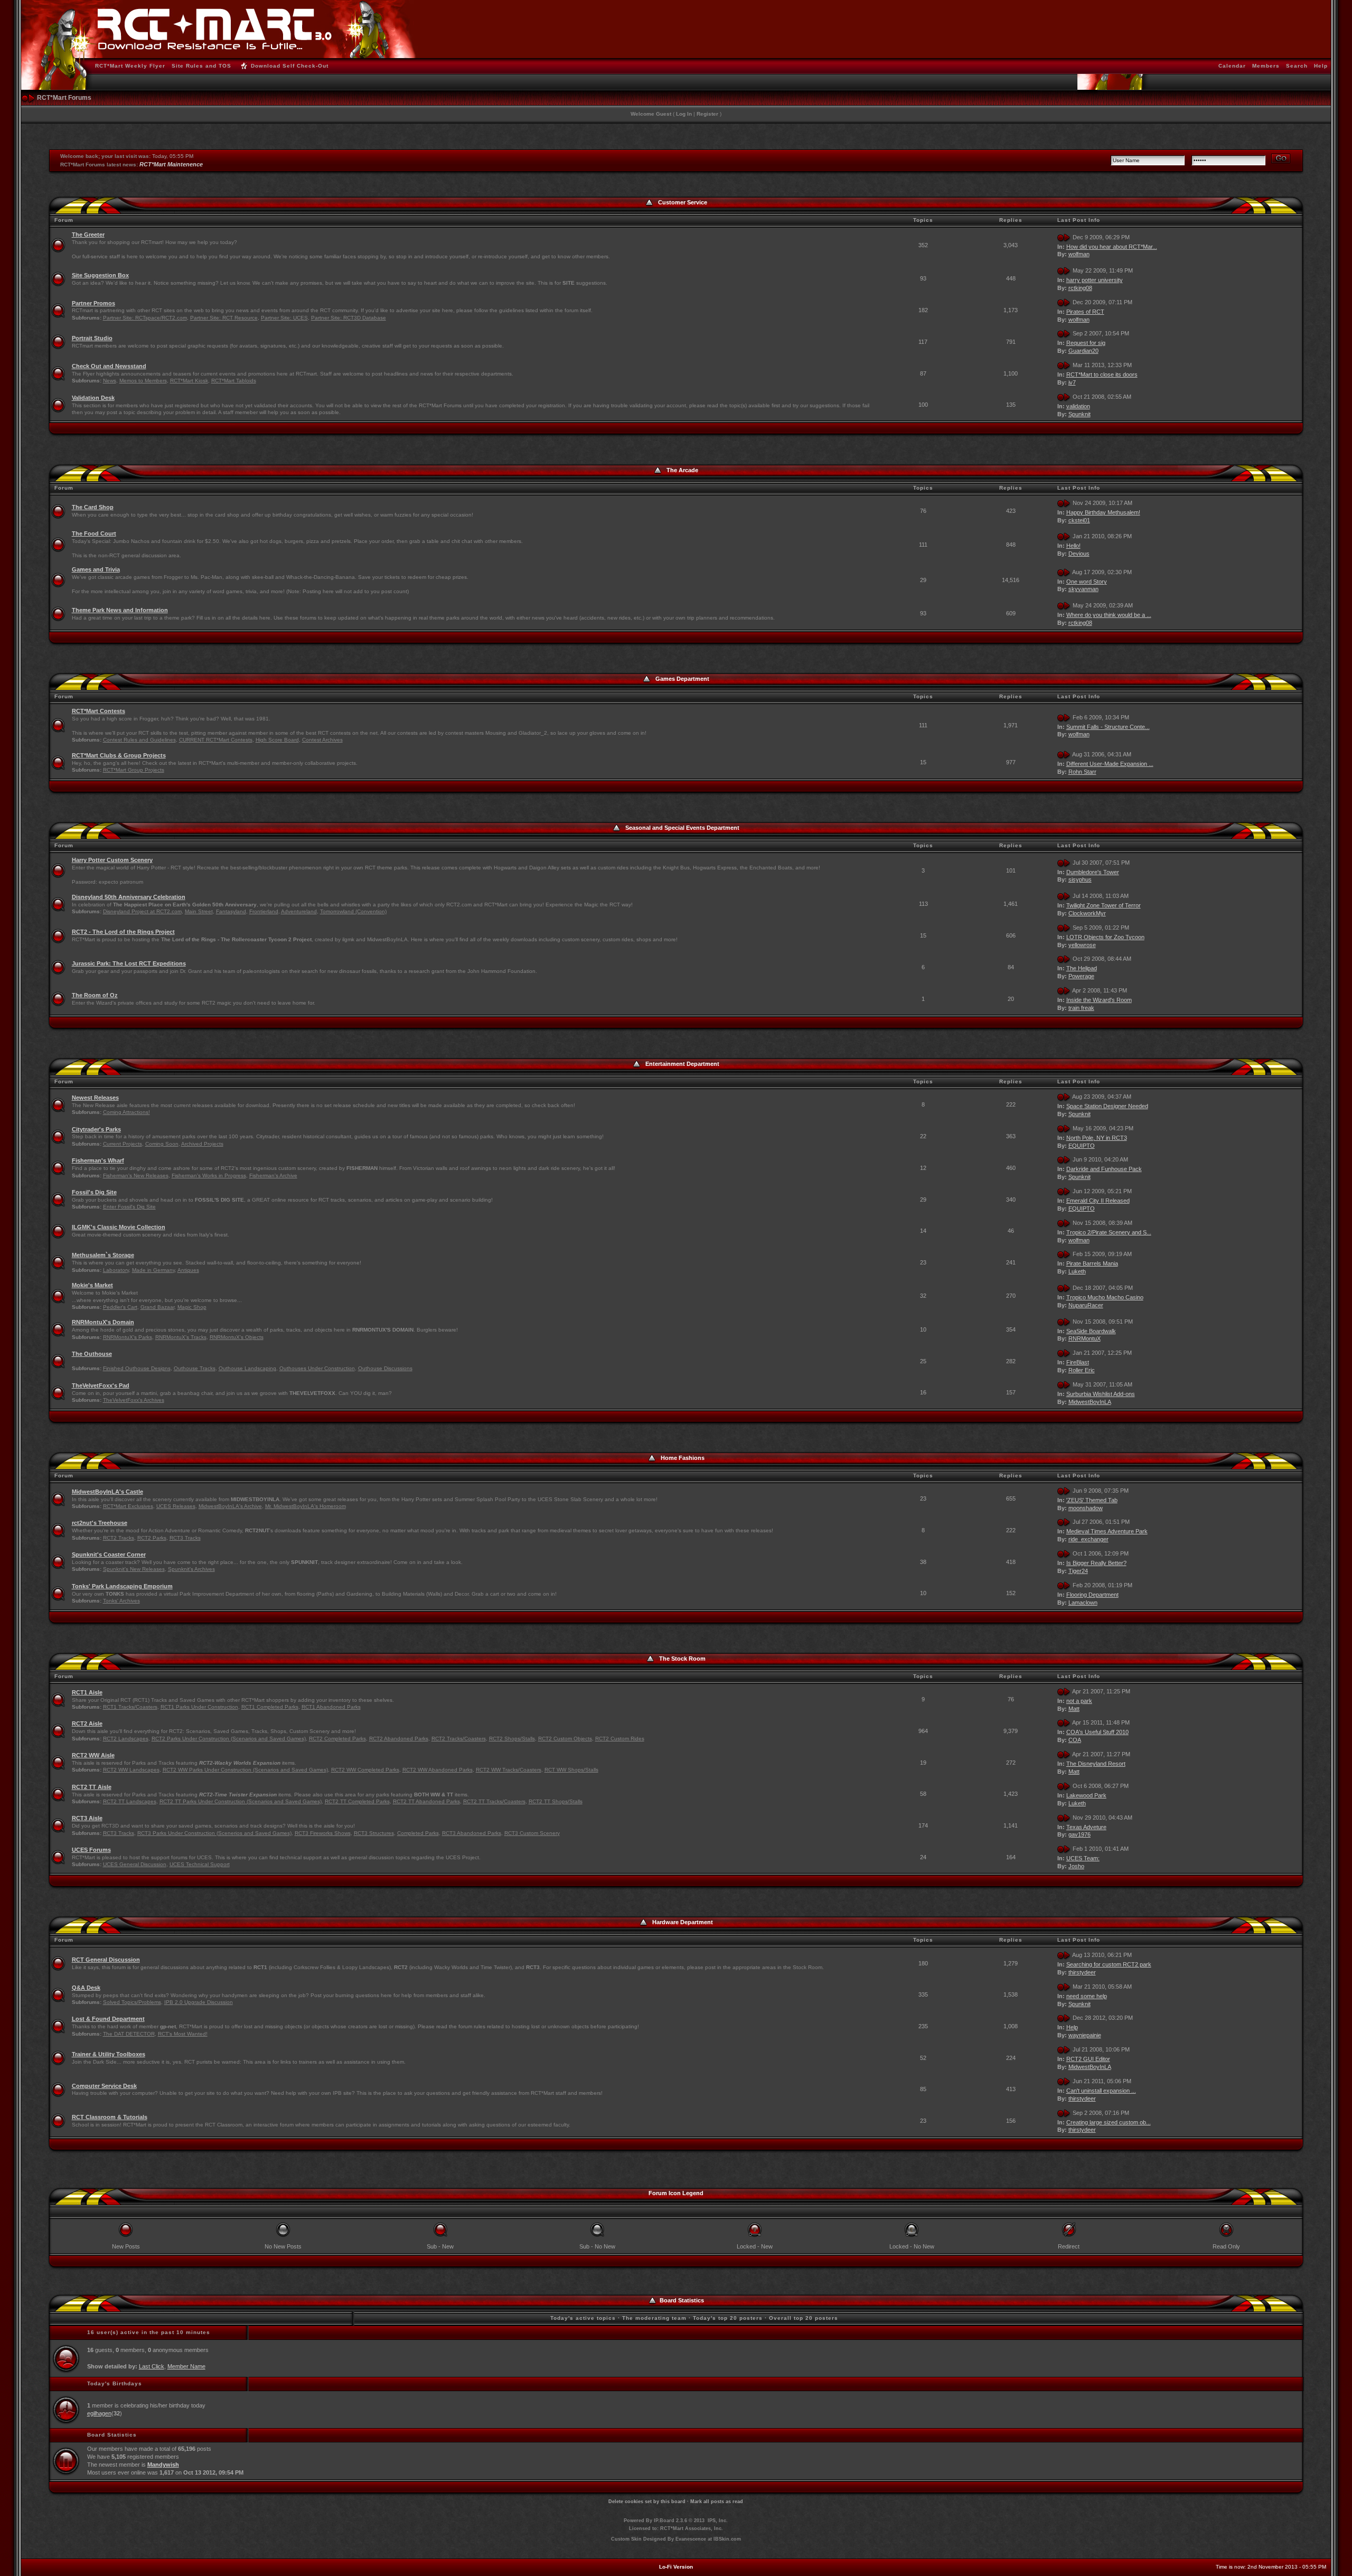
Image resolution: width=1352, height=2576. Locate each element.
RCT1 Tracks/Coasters (130, 1707)
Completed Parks (418, 1833)
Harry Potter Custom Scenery (112, 860)
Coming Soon (162, 1144)
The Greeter (88, 235)
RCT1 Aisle (87, 1692)
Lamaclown (1083, 1603)
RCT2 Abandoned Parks (399, 1739)
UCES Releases (176, 1506)
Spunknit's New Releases (134, 1569)
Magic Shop (192, 1307)
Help (1321, 66)
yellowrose (1082, 945)
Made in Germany (153, 1270)
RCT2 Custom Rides (620, 1739)
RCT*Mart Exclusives (128, 1506)
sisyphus (1080, 879)
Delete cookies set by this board (647, 2502)
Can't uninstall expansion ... (1101, 2091)
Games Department (682, 679)
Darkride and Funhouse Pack (1104, 1169)
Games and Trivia (96, 569)
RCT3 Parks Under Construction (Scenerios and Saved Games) (214, 1833)
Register (707, 114)
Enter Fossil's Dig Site (129, 1207)
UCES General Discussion (135, 1864)
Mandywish (163, 2465)
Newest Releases (95, 1098)
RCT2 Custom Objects (565, 1739)
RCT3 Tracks (185, 1538)
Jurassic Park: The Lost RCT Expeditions (129, 963)
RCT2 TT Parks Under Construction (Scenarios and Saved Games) (241, 1801)
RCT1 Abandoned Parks (331, 1707)
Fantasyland (231, 911)
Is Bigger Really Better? (1096, 1563)
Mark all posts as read (717, 2502)
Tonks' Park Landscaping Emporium (122, 1586)
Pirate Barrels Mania (1092, 1263)
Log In (684, 114)
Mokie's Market (92, 1285)
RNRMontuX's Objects (237, 1337)
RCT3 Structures (374, 1833)
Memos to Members (143, 381)
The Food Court (94, 533)
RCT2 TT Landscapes (130, 1801)
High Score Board (277, 740)
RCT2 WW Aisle (93, 1755)
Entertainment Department (682, 1064)
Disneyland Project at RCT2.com (142, 911)
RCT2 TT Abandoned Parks (426, 1801)
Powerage (1081, 976)
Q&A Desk (86, 1988)
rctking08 (1080, 288)
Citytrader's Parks (96, 1129)
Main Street (199, 911)
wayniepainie (1085, 2035)
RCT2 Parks (152, 1538)
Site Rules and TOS (201, 66)
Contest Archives (322, 740)
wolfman (1079, 254)
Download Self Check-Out (290, 66)
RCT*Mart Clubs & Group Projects (119, 755)
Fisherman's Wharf (98, 1160)
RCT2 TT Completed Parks (357, 1801)
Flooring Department (1092, 1595)
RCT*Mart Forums (64, 98)
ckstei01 (1079, 520)
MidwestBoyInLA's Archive (230, 1506)
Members (1266, 66)
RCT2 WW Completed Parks (365, 1770)
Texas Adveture (1086, 1827)
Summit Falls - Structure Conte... (1108, 727)
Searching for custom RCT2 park (1109, 1964)
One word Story (1087, 582)
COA (1075, 1740)
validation (1078, 406)
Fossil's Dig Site (94, 1192)
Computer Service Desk (104, 2086)
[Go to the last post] (1064, 237)
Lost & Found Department (108, 2019)
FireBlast (1078, 1362)
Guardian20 (1083, 351)
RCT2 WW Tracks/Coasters (509, 1770)
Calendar (1232, 66)
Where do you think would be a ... (1109, 615)
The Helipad (1082, 968)
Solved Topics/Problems (132, 2002)
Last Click (152, 2366)
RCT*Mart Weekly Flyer (130, 66)
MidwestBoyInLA (1090, 1402)
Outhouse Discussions (385, 1368)
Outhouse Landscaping (247, 1368)
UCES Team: (1083, 1858)
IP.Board (664, 2521)
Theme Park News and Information (120, 610)
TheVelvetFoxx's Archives (134, 1400)
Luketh (1077, 1271)
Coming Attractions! (126, 1112)
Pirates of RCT (1085, 312)
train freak (1081, 1008)
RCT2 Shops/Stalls (512, 1739)
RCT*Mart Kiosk (189, 381)
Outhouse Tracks (195, 1368)
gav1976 (1079, 1834)
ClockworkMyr (1087, 913)
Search (1297, 66)
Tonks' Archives (121, 1601)
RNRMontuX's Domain (103, 1322)
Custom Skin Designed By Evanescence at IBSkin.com (676, 2539)
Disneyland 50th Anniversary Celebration (129, 897)
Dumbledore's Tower (1093, 872)
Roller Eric (1082, 1370)
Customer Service (683, 202)
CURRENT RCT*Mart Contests (216, 740)
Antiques (188, 1270)
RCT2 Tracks (119, 1538)
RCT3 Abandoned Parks (472, 1833)
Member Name (186, 2366)
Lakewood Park (1086, 1795)
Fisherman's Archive (273, 1175)
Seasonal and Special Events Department (682, 828)
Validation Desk (93, 398)
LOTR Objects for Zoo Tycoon (1105, 937)
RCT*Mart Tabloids (234, 381)
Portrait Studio (92, 338)
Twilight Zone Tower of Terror (1104, 905)
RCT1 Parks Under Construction (199, 1707)
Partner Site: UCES (284, 318)
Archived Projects (202, 1144)
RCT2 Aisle (87, 1723)
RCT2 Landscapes (126, 1739)
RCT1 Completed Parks (270, 1707)
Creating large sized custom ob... (1109, 2122)
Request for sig (1086, 343)
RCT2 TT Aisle (92, 1787)
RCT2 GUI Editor (1088, 2059)
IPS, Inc (717, 2521)
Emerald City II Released (1098, 1201)
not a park (1079, 1701)
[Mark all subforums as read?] (58, 310)
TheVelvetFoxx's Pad (101, 1385)
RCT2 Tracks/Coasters (459, 1739)
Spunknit (1079, 414)
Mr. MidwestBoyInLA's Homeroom (306, 1506)
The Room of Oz (95, 995)
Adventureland (299, 911)
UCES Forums (91, 1850)
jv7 (1072, 382)
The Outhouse (92, 1354)
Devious (1079, 554)
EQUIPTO (1082, 1146)
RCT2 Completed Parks (337, 1739)
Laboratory (116, 1270)
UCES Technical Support (200, 1864)
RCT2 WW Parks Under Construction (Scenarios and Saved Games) (245, 1770)
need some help (1087, 1996)
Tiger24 (1078, 1571)
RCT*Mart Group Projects (134, 770)
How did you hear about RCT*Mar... (1112, 247)
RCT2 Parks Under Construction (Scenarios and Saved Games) (229, 1739)
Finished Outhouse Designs (137, 1368)
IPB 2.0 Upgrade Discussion (199, 2002)
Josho (1076, 1866)
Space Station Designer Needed (1107, 1106)
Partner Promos (93, 303)
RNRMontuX (1085, 1338)
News (110, 381)
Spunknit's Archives (191, 1569)
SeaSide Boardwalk (1091, 1331)
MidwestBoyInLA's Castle (107, 1492)
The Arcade (682, 470)
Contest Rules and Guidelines (139, 740)
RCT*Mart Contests (98, 711)
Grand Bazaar (157, 1307)
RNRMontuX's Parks (128, 1337)
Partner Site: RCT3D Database (349, 318)
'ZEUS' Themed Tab (1092, 1500)
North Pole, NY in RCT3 (1097, 1138)
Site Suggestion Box (100, 275)
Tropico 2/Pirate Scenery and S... (1109, 1232)
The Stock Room (682, 1659)
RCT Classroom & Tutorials (110, 2117)
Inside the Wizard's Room (1099, 1000)
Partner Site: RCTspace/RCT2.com (145, 318)
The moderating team (654, 2318)
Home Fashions (683, 1458)
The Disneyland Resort (1096, 1764)
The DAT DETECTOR (129, 2034)
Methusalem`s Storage (103, 1255)
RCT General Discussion (106, 1960)
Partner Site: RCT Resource (224, 318)
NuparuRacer (1086, 1305)
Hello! (1073, 546)
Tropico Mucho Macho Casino (1105, 1297)
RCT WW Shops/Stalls (571, 1770)
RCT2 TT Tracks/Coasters (494, 1801)
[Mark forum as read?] (58, 245)
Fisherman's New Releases (136, 1175)
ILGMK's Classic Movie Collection (119, 1227)
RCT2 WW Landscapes (131, 1770)
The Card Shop (93, 507)
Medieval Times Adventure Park (1107, 1531)
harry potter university (1095, 280)
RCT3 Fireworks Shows (323, 1833)
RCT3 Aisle (87, 1818)
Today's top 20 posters (728, 2318)
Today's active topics (583, 2318)
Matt (1074, 1709)
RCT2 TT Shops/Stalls (556, 1801)
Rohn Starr (1082, 772)
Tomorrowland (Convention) (353, 911)
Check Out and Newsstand (109, 366)
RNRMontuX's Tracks (181, 1337)
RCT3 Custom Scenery (532, 1833)
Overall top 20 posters (804, 2318)
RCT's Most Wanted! (183, 2034)
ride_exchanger (1088, 1539)
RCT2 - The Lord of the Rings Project (123, 932)
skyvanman (1083, 589)
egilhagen (99, 2413)
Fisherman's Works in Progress (209, 1175)
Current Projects (123, 1144)
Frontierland (264, 911)
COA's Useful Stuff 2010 (1097, 1732)
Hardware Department (683, 1922)
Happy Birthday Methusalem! (1103, 512)
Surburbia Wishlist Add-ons (1101, 1394)
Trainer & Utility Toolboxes (109, 2054)
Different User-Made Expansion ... (1110, 764)
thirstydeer (1082, 1972)
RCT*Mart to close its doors (1102, 374)
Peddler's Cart (120, 1307)
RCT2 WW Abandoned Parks (438, 1770)
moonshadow (1086, 1508)
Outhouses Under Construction (317, 1368)
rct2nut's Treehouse (100, 1523)
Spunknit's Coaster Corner (109, 1554)
